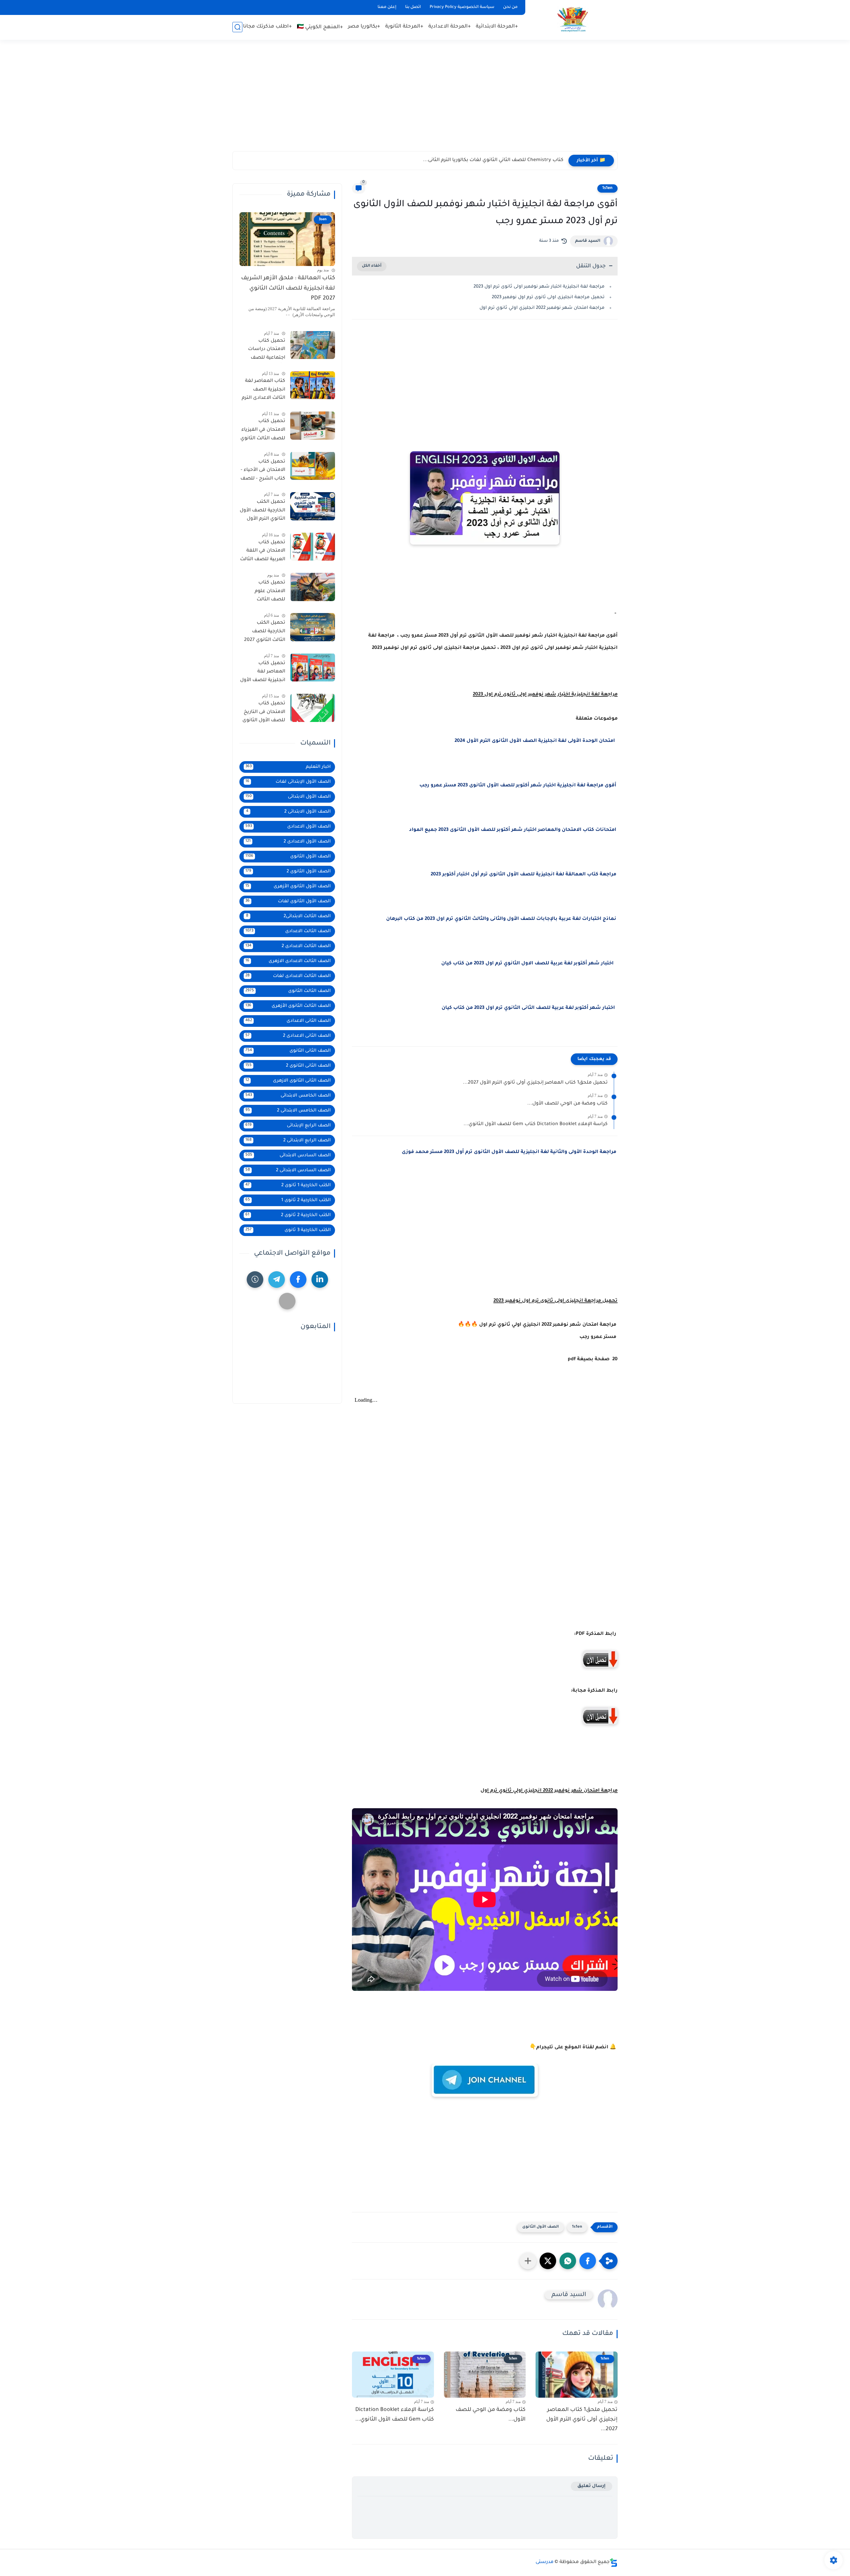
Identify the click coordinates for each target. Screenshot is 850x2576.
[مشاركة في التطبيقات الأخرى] (528, 2261)
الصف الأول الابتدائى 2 (289, 811)
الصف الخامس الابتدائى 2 (288, 1110)
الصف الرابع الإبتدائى (288, 1125)
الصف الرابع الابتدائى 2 (288, 1140)
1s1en (607, 188)
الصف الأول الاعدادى (288, 826)
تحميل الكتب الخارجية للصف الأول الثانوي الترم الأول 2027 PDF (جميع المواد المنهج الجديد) (262, 512)
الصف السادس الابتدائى (288, 1155)
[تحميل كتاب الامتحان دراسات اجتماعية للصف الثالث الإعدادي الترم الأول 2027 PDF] (313, 345)
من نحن (510, 7)
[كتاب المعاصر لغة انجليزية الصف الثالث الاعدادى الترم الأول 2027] (313, 385)
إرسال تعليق (592, 2486)
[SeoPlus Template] (614, 2563)
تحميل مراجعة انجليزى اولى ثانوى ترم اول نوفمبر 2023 (548, 297)
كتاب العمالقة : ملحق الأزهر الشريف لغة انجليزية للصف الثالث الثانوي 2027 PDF (288, 289)
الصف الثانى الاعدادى (288, 1021)
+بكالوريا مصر (364, 27)
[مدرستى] (573, 19)
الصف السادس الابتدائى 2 (288, 1170)
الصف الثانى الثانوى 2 (288, 1066)
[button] (588, 2261)
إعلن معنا (387, 7)
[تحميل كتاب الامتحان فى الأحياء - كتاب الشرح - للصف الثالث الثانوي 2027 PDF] (313, 466)
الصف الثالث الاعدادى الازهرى (288, 961)
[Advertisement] (425, 100)
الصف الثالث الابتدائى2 (289, 916)
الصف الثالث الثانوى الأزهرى (288, 1006)
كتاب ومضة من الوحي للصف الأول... (567, 1104)
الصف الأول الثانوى (541, 2227)
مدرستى (545, 2562)
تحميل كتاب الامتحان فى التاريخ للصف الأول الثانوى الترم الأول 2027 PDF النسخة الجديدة (263, 713)
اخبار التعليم (288, 767)
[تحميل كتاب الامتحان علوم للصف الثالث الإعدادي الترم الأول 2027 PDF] (313, 587)
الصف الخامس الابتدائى (288, 1095)
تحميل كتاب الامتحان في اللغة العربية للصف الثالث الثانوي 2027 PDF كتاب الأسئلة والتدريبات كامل (263, 552)
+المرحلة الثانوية (404, 27)
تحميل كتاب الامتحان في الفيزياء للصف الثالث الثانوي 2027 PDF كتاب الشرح (263, 431)
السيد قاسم (588, 241)
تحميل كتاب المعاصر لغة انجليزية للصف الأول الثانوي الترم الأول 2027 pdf (263, 673)
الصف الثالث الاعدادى (288, 931)
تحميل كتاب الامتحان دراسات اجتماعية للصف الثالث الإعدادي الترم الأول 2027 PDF (263, 350)
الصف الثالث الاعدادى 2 (288, 946)
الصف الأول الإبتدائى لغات (288, 782)
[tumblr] (255, 1279)
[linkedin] (320, 1279)
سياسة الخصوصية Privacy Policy (462, 7)
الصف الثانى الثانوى (288, 1051)
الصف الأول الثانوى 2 (288, 871)
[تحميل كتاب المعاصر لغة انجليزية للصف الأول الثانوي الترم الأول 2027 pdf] (313, 667)
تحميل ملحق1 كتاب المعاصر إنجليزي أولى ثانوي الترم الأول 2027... (535, 1083)
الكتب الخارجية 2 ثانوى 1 (288, 1200)
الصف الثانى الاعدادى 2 (288, 1036)
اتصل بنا (413, 7)
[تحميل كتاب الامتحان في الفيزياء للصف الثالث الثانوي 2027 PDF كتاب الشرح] (313, 426)
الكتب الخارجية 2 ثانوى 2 (288, 1215)
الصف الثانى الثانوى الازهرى (288, 1080)
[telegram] (277, 1279)
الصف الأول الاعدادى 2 (288, 841)
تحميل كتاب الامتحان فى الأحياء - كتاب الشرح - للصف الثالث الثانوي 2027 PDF (263, 471)
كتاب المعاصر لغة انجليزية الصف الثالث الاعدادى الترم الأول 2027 (263, 391)
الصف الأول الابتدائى (288, 797)
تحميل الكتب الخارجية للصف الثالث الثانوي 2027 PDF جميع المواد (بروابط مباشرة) (265, 633)
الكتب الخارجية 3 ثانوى (288, 1230)
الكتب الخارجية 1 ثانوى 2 (288, 1185)
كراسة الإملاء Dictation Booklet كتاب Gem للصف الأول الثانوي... (536, 1124)
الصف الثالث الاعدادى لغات (288, 976)
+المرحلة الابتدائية (497, 27)
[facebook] (298, 1279)
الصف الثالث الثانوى (288, 991)
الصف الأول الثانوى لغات (288, 901)
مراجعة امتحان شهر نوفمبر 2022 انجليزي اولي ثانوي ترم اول (542, 308)
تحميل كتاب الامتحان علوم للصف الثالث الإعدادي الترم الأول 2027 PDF (264, 592)
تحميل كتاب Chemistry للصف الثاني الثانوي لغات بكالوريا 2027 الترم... (486, 160)
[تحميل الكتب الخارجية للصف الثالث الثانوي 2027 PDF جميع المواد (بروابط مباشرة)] (313, 627)
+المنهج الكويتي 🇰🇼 (320, 27)
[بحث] (237, 27)
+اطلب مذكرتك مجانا (267, 27)
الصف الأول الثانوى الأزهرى (288, 886)
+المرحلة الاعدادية (450, 27)
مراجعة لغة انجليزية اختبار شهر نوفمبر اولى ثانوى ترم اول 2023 (539, 287)
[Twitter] (287, 1301)
